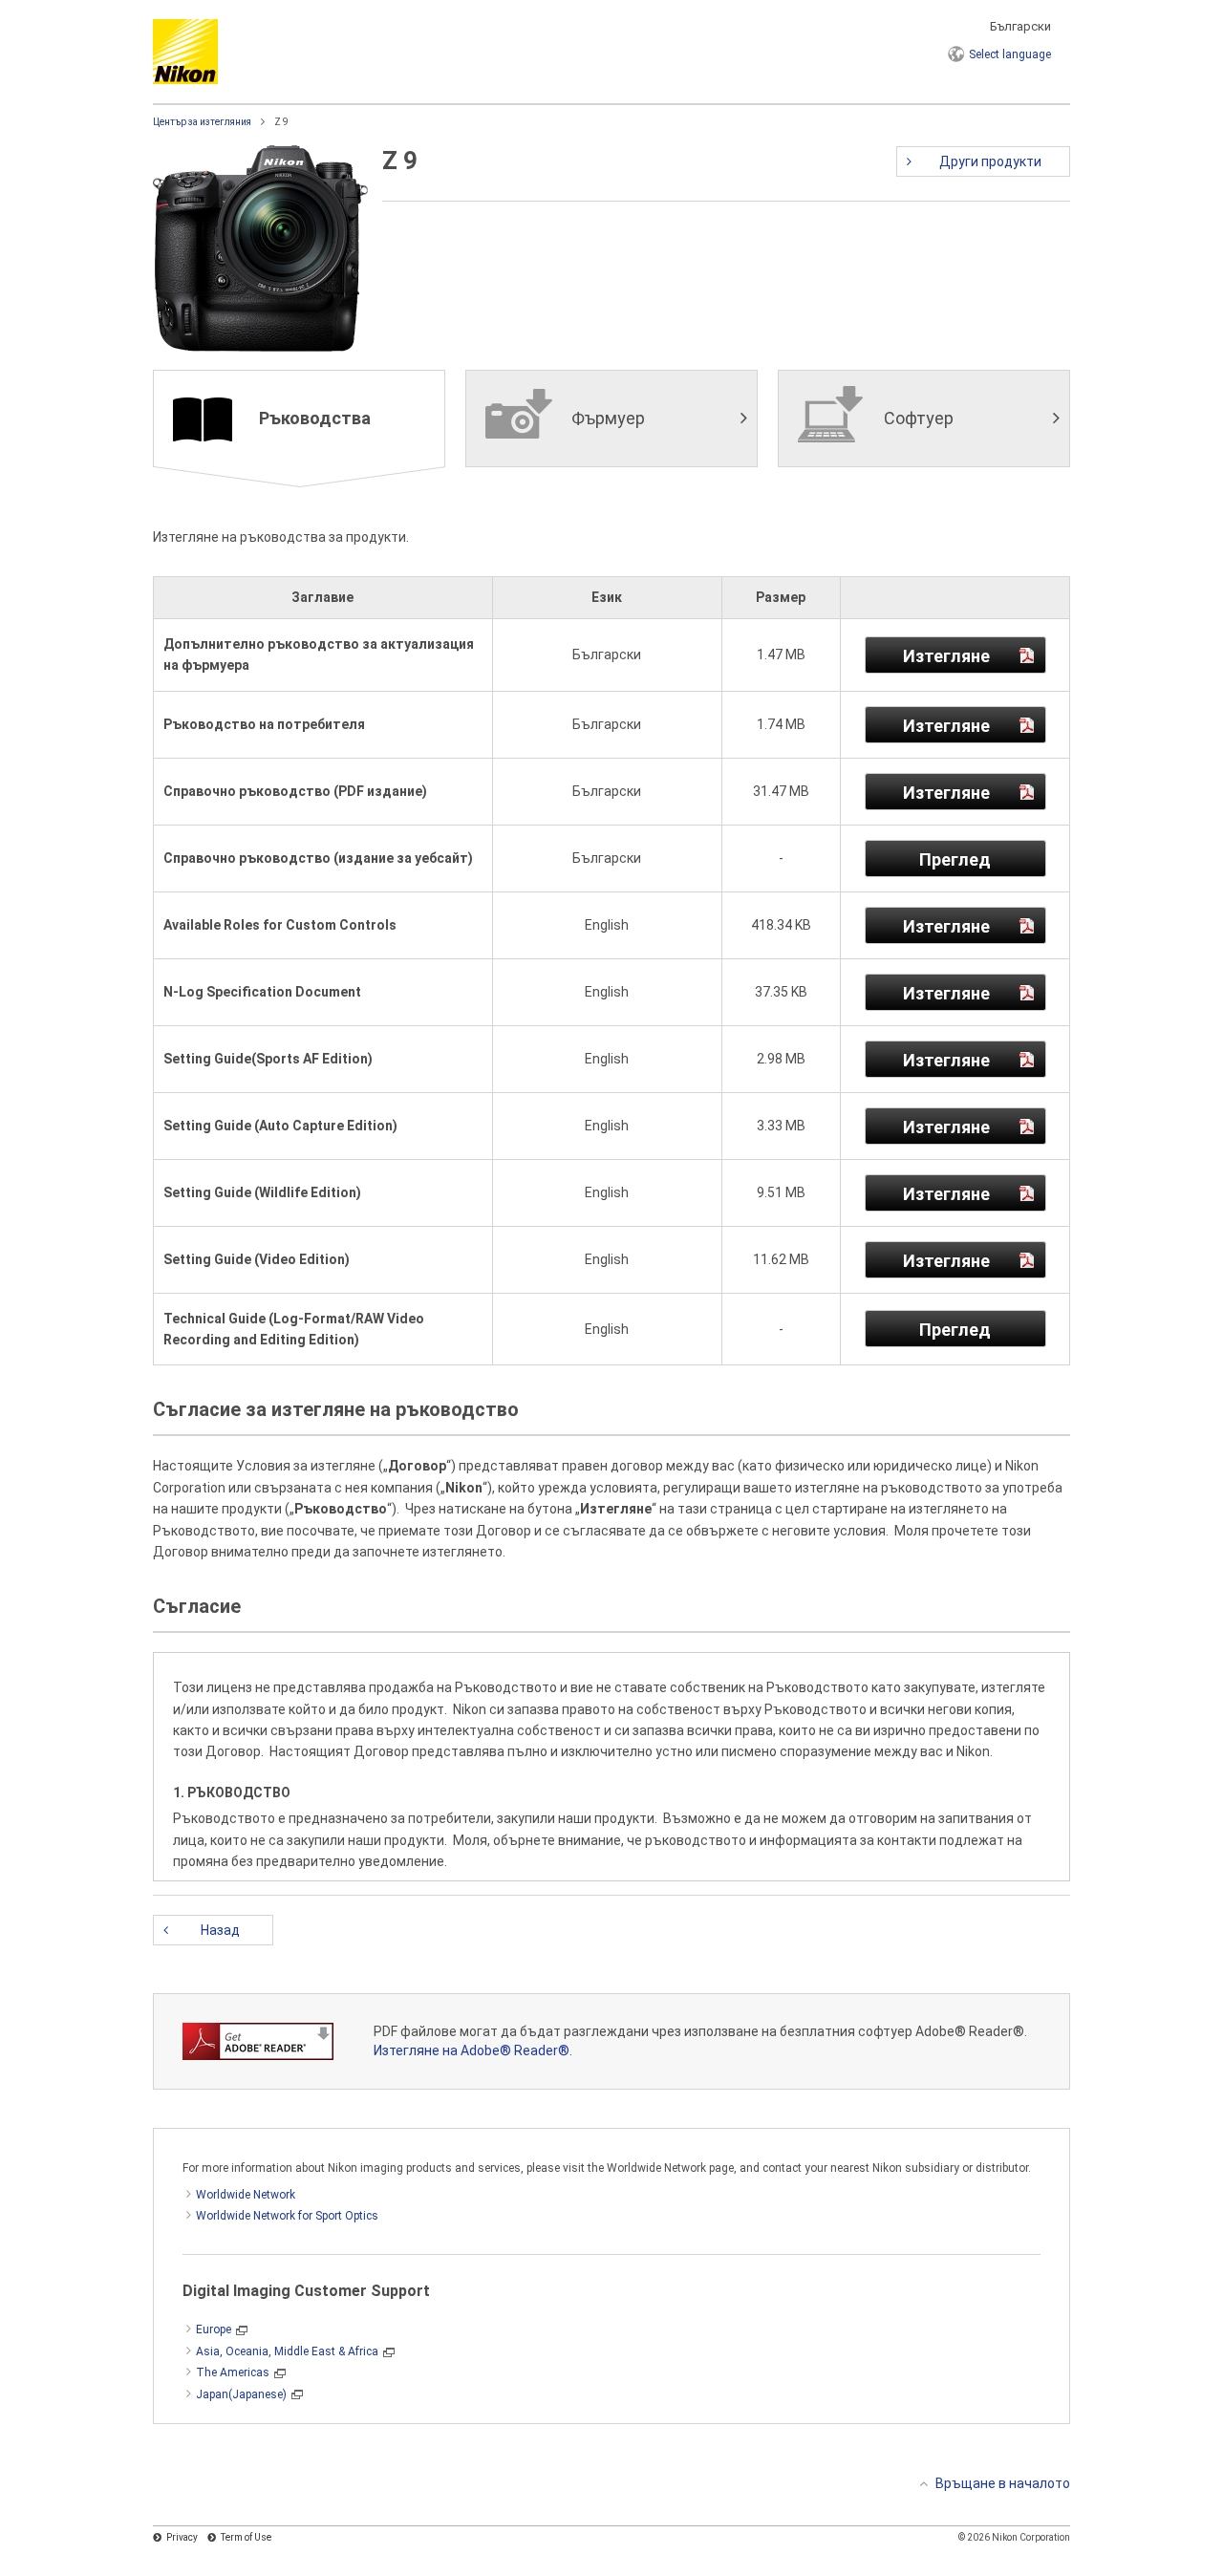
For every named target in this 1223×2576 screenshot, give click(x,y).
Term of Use (246, 2537)
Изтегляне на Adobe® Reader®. (473, 2050)
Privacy (182, 2537)
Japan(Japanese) (241, 2394)
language (1010, 54)
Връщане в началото (1003, 2483)
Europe (214, 2329)
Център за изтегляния (202, 122)
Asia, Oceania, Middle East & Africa (287, 2351)
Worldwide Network (246, 2195)
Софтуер (919, 418)
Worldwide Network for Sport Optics (287, 2216)
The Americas (233, 2372)
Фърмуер (608, 418)
